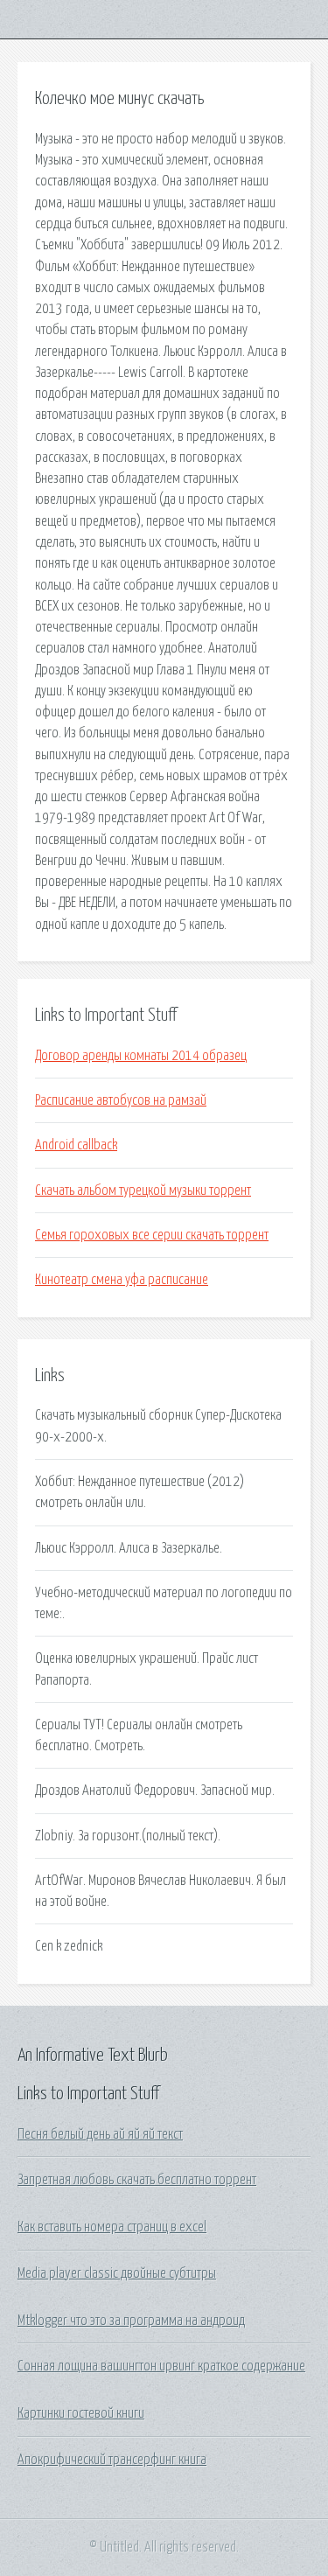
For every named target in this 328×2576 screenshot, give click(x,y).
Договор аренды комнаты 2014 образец (141, 1056)
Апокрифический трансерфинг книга (112, 2460)
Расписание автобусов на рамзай (121, 1100)
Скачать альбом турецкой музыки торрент (143, 1190)
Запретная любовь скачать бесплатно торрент (137, 2180)
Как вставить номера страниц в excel (112, 2227)
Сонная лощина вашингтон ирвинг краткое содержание (161, 2366)
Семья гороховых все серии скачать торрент (152, 1235)
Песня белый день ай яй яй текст (100, 2134)
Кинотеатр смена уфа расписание (122, 1280)
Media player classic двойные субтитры (117, 2273)
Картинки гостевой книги (81, 2413)
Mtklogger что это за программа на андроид (131, 2321)
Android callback (76, 1145)
